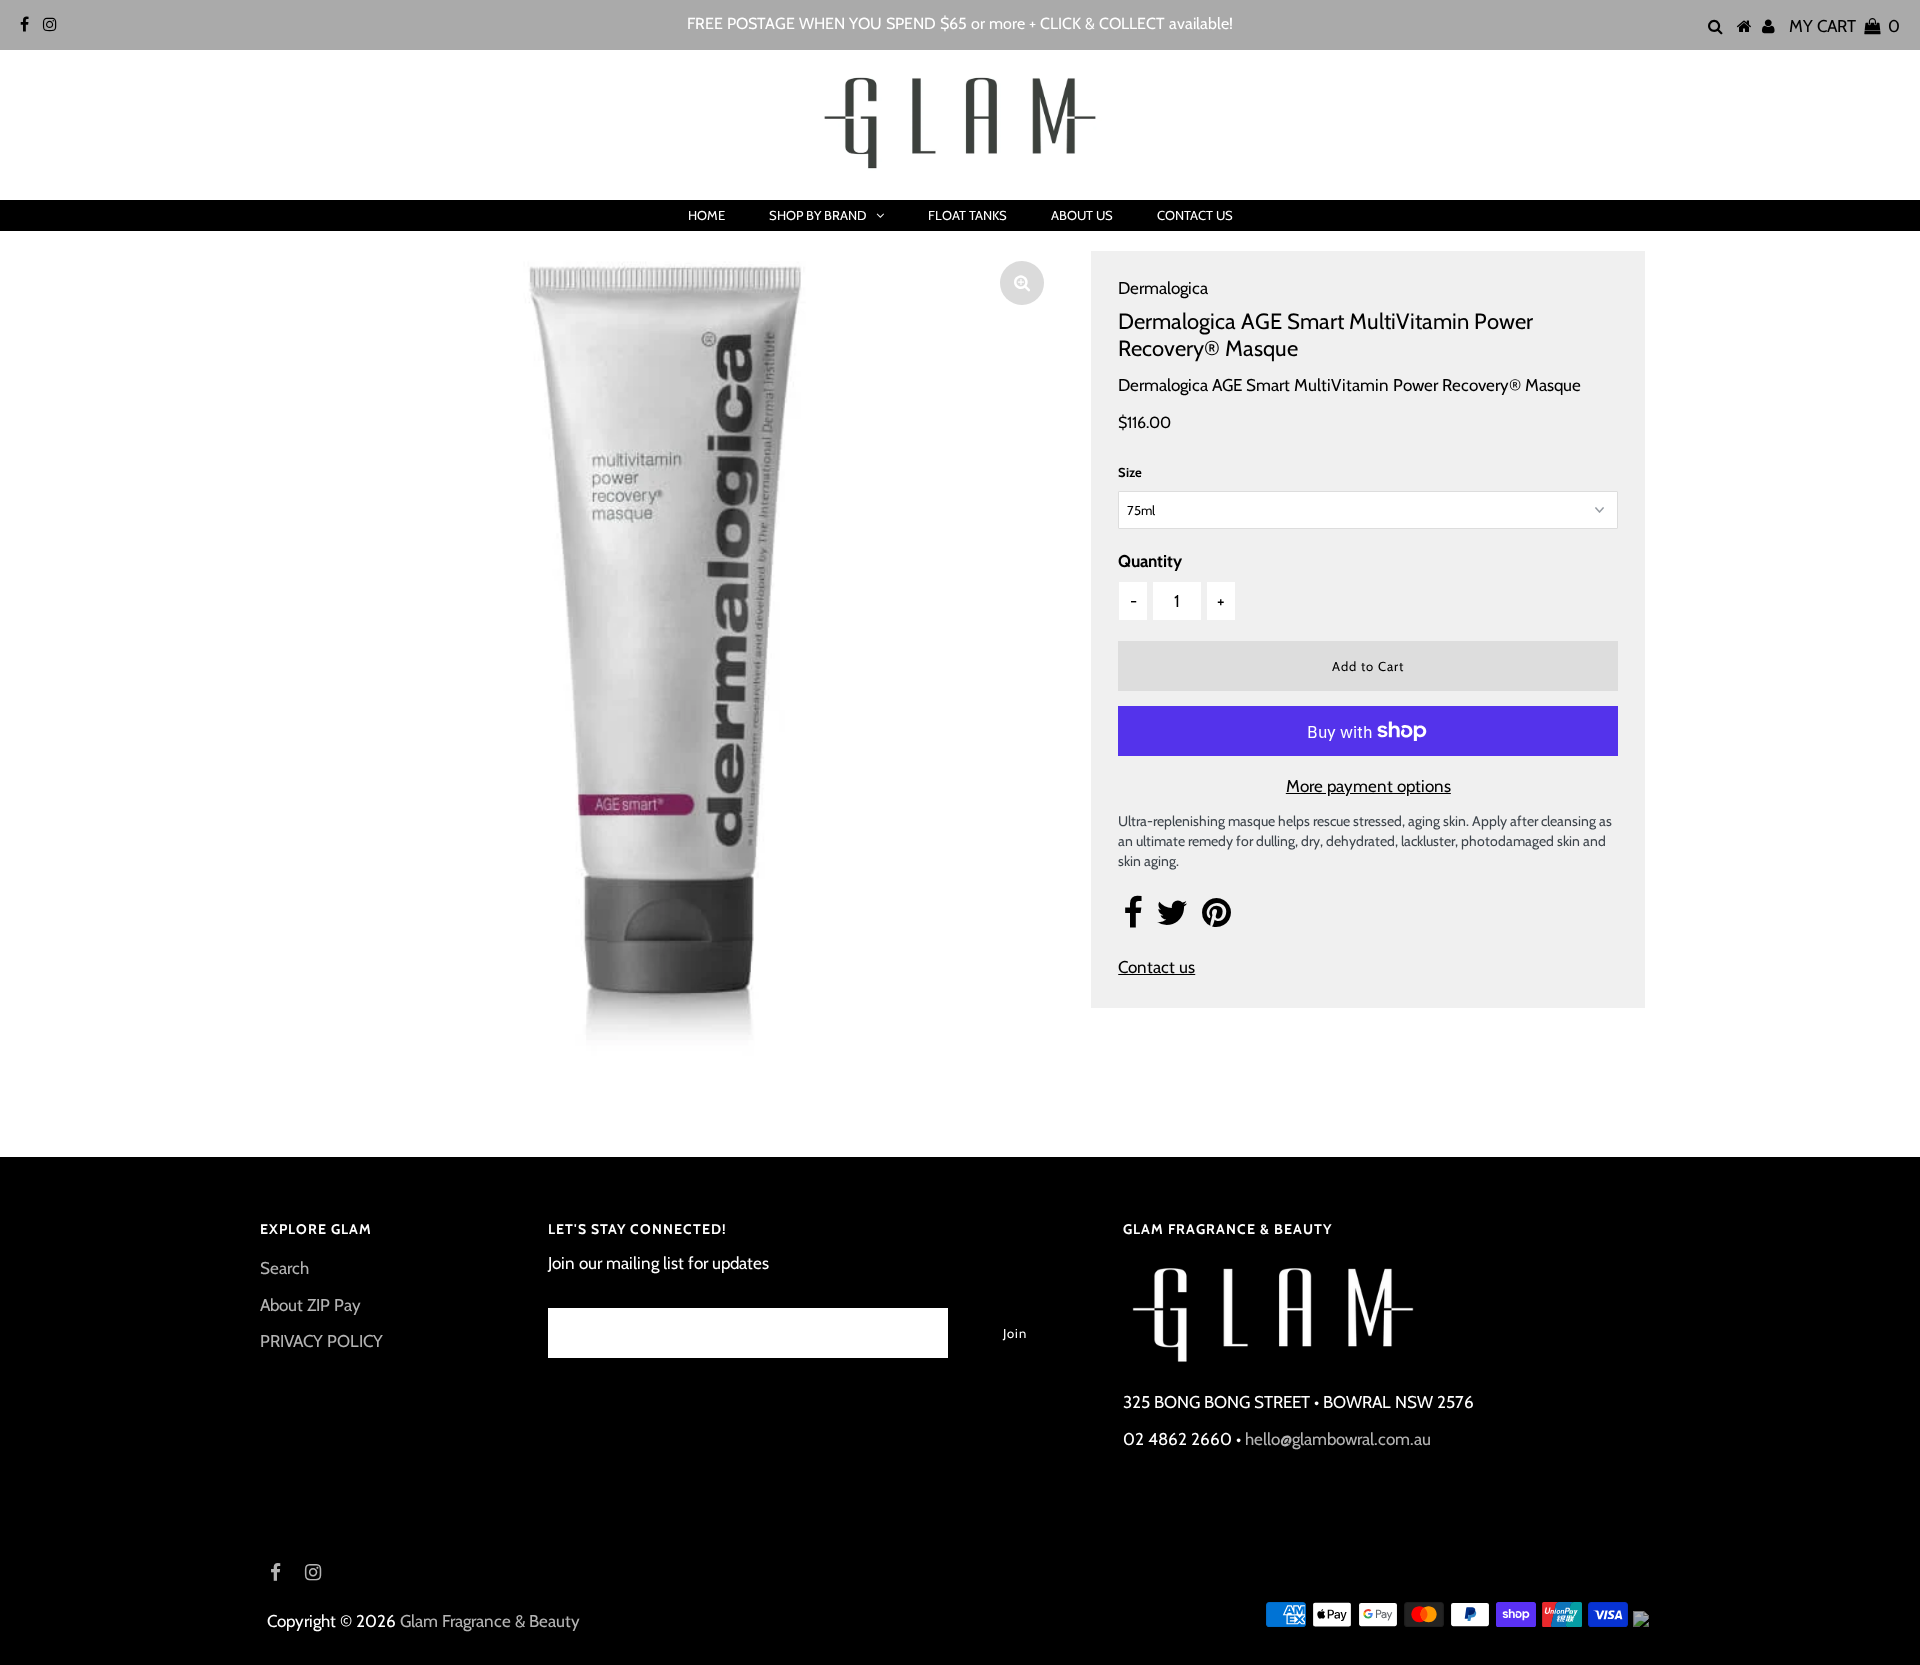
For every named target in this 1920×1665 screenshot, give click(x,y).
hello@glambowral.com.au (1338, 1439)
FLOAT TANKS (967, 215)
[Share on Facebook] (1132, 919)
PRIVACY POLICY (321, 1341)
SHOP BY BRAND (817, 215)
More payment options (1368, 786)
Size (1130, 472)
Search (284, 1268)
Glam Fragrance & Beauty (490, 1621)
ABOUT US (1082, 215)
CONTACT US (1195, 215)
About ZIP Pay (310, 1305)
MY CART (1844, 26)
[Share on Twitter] (1172, 919)
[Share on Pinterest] (1216, 919)
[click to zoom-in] (1022, 283)
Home (706, 215)
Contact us (1156, 967)
